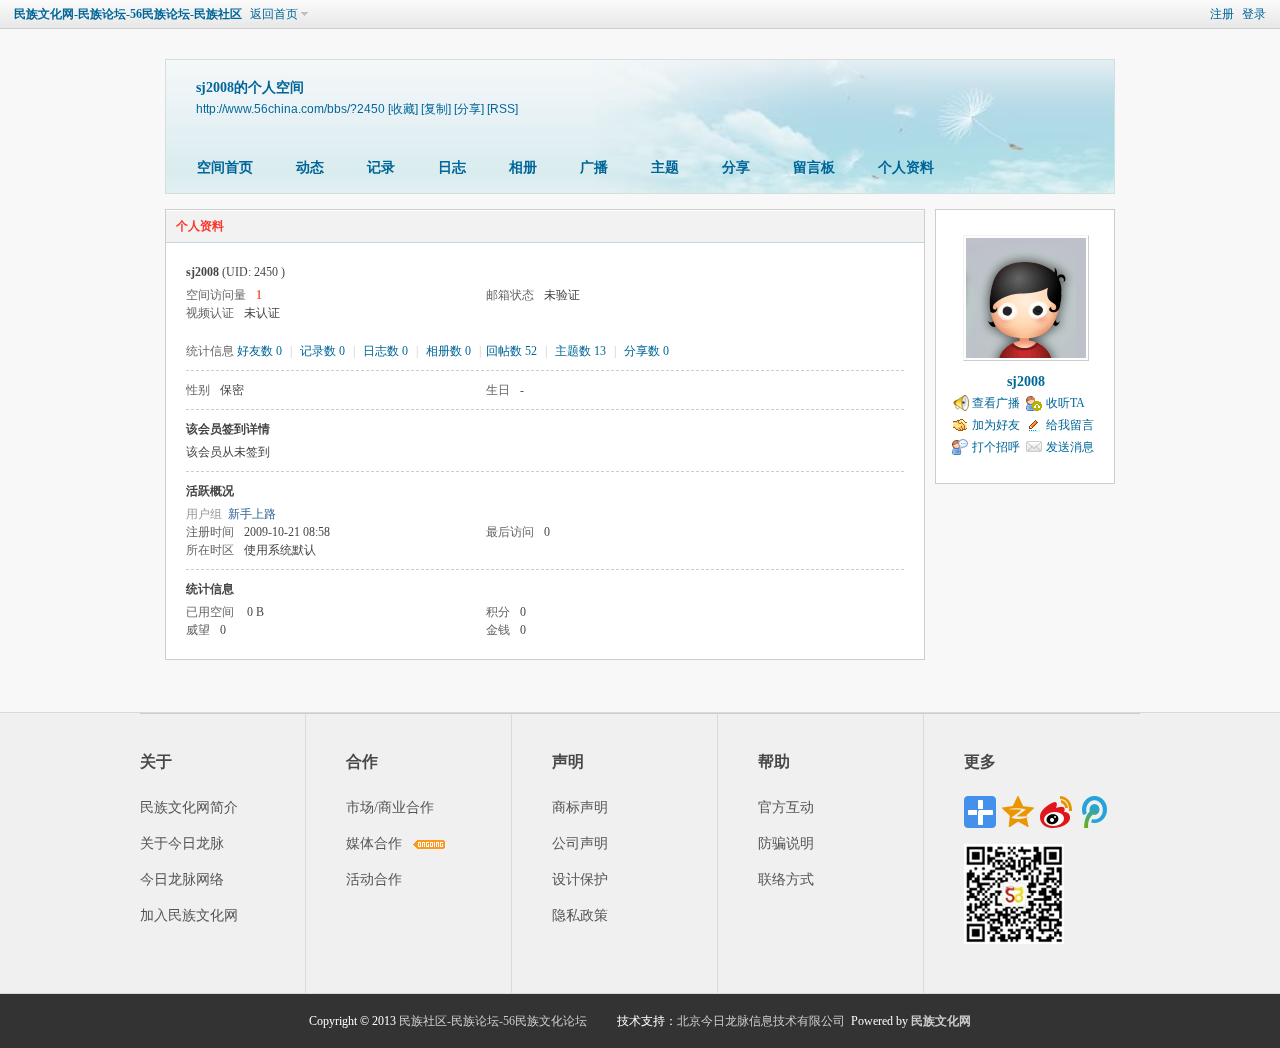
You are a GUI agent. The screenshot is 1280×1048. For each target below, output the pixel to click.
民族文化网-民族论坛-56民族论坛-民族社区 (128, 14)
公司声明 (580, 843)
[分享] (469, 108)
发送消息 (1070, 447)
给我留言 (1070, 425)
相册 (523, 167)
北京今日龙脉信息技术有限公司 (761, 1021)
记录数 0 (322, 351)
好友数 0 (259, 351)
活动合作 (374, 879)
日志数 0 (385, 351)
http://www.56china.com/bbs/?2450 (290, 108)
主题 (665, 167)
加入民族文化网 (189, 915)
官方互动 (786, 807)
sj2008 (1026, 381)
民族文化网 (941, 1021)
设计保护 (580, 879)
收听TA (1065, 403)
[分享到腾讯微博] (1094, 812)
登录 (1254, 14)
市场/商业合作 (390, 807)
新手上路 (252, 514)
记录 (381, 167)
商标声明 (580, 807)
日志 (452, 167)
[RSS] (502, 108)
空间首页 (225, 167)
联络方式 (786, 879)
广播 (594, 167)
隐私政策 (580, 915)
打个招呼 (996, 447)
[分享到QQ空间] (1018, 812)
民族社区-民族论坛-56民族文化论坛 (493, 1021)
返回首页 (274, 14)
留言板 (814, 167)
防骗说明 (786, 843)
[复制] (436, 108)
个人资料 (906, 167)
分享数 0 (646, 351)
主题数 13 (580, 351)
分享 (736, 167)
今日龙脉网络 (182, 879)
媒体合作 (374, 843)
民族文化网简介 (189, 807)
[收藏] (403, 108)
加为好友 (996, 425)
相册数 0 (448, 351)
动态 (310, 167)
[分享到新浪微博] (1056, 812)
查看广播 (996, 403)
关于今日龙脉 (182, 843)
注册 (1222, 14)
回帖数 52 (511, 351)
